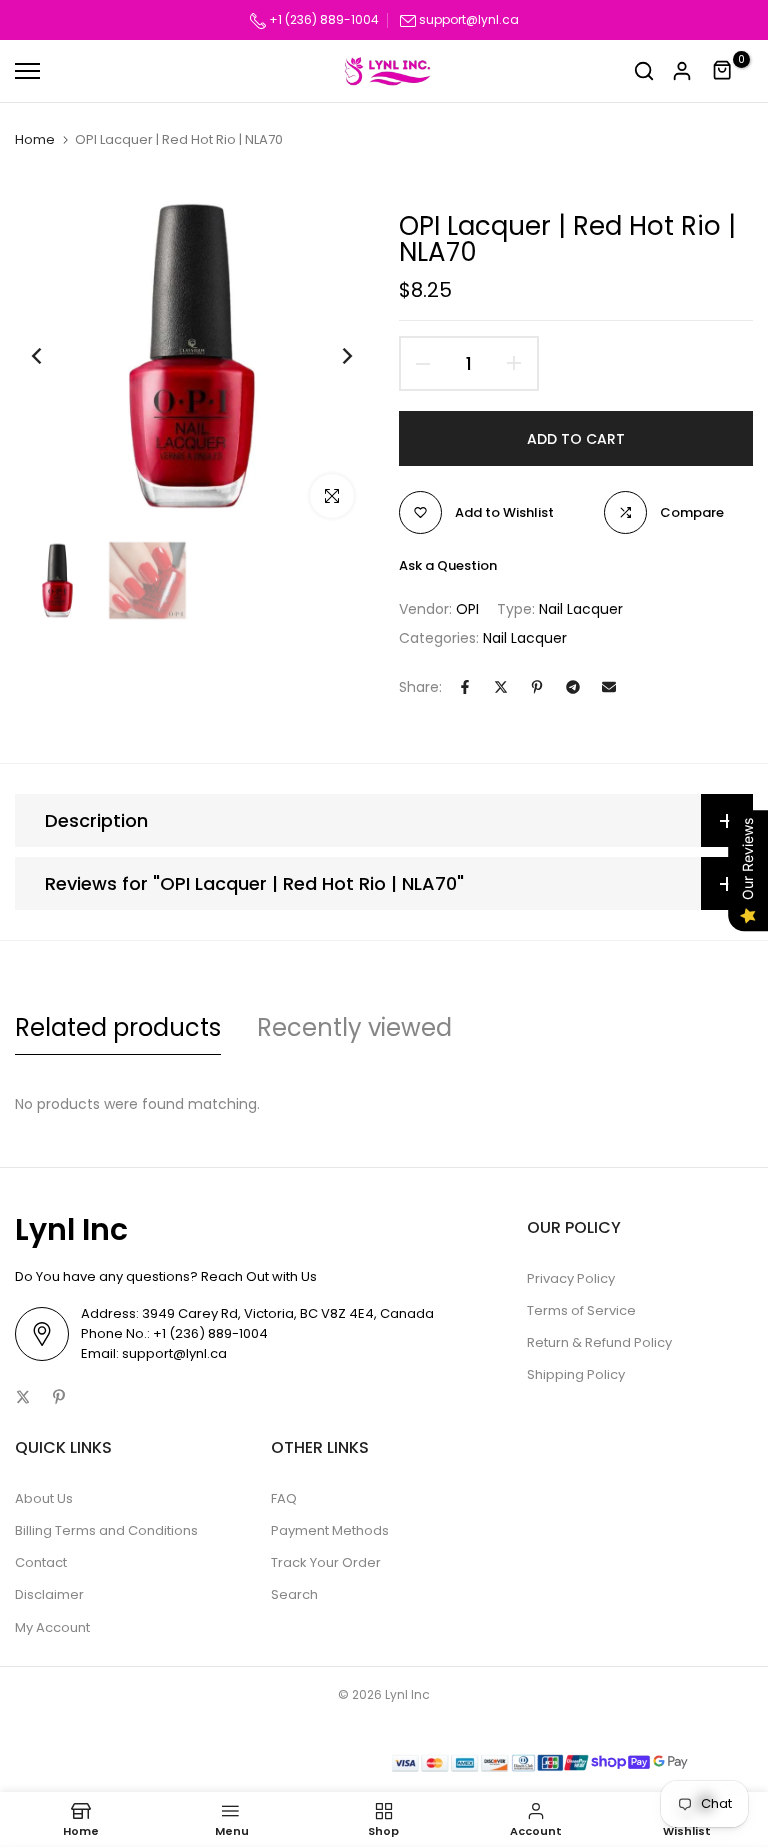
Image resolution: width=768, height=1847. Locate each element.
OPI (467, 609)
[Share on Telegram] (573, 687)
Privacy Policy (571, 1278)
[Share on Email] (609, 687)
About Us (44, 1498)
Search (294, 1594)
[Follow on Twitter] (23, 1397)
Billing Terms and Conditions (106, 1530)
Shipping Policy (576, 1374)
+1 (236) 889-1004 (322, 19)
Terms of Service (581, 1310)
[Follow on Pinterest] (59, 1397)
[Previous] (52, 356)
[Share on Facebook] (465, 687)
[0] (723, 71)
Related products (118, 1027)
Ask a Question (448, 565)
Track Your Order (326, 1562)
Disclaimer (49, 1594)
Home (35, 140)
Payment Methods (330, 1530)
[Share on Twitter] (501, 687)
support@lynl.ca (469, 19)
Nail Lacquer (581, 609)
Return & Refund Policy (599, 1342)
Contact (41, 1562)
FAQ (284, 1498)
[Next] (331, 356)
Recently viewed (354, 1027)
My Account (52, 1627)
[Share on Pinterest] (537, 687)
